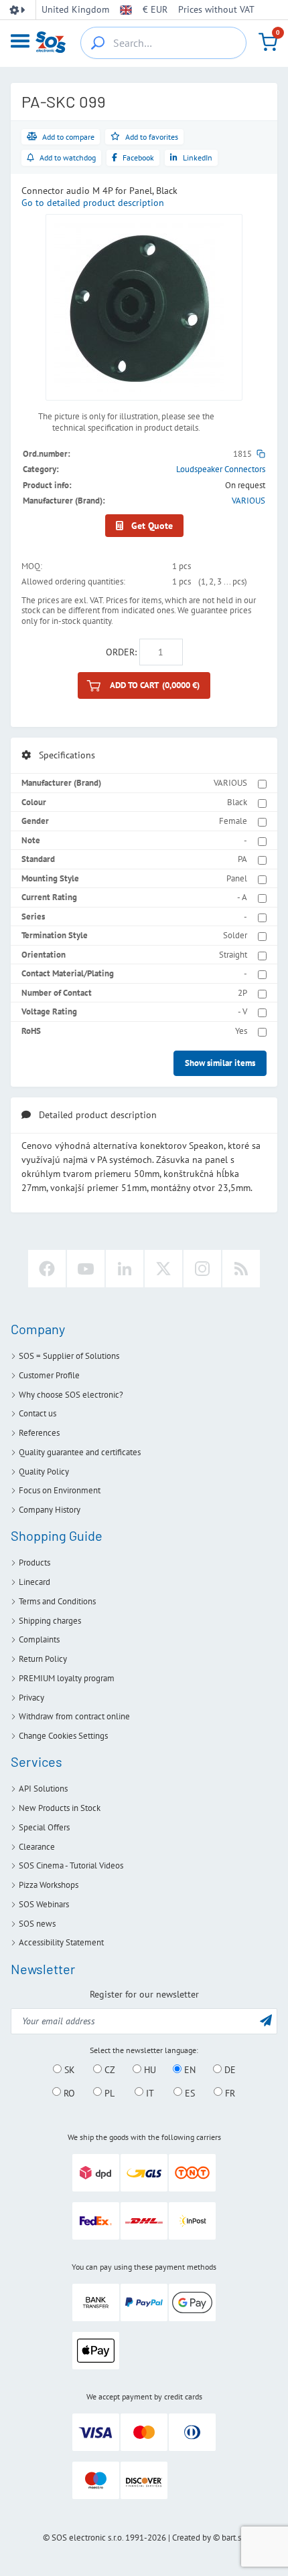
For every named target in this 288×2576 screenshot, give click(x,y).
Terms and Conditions (57, 1601)
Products (34, 1563)
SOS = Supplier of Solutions (69, 1356)
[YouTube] (86, 1269)
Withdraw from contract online (74, 1716)
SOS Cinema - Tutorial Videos (71, 1865)
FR (229, 2092)
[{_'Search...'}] (98, 43)
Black (237, 802)
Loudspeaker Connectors (221, 469)
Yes (241, 1031)
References (39, 1433)
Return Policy (43, 1659)
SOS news (37, 1924)
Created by (192, 2538)
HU (149, 2070)
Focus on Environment (60, 1490)
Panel (237, 878)
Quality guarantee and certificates (80, 1452)
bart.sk (233, 2538)
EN (189, 2070)
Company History (50, 1510)
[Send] (266, 2020)
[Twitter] (163, 1269)
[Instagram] (202, 1269)
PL (108, 2092)
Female (233, 821)
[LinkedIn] (125, 1269)
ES (189, 2092)
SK (68, 2070)
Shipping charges (50, 1621)
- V (242, 1011)
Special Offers (44, 1827)
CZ (109, 2070)
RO (68, 2092)
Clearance (37, 1847)
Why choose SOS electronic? (71, 1395)
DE (229, 2070)
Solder (235, 935)
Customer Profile (49, 1375)
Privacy (31, 1698)
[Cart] (268, 42)
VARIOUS (248, 501)
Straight (233, 955)
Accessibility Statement (61, 1942)
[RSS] (241, 1269)
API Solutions (43, 1789)
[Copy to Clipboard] (261, 454)
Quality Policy (44, 1472)
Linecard (34, 1582)
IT (149, 2092)
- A (242, 897)
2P (242, 993)
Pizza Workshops (49, 1885)
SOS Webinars (44, 1904)
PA (242, 859)
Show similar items (220, 1063)
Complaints (39, 1639)
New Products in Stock (60, 1808)
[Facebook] (47, 1269)
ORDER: (121, 652)
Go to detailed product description (93, 203)
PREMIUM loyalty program (67, 1678)
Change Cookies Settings (63, 1736)
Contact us (38, 1413)
